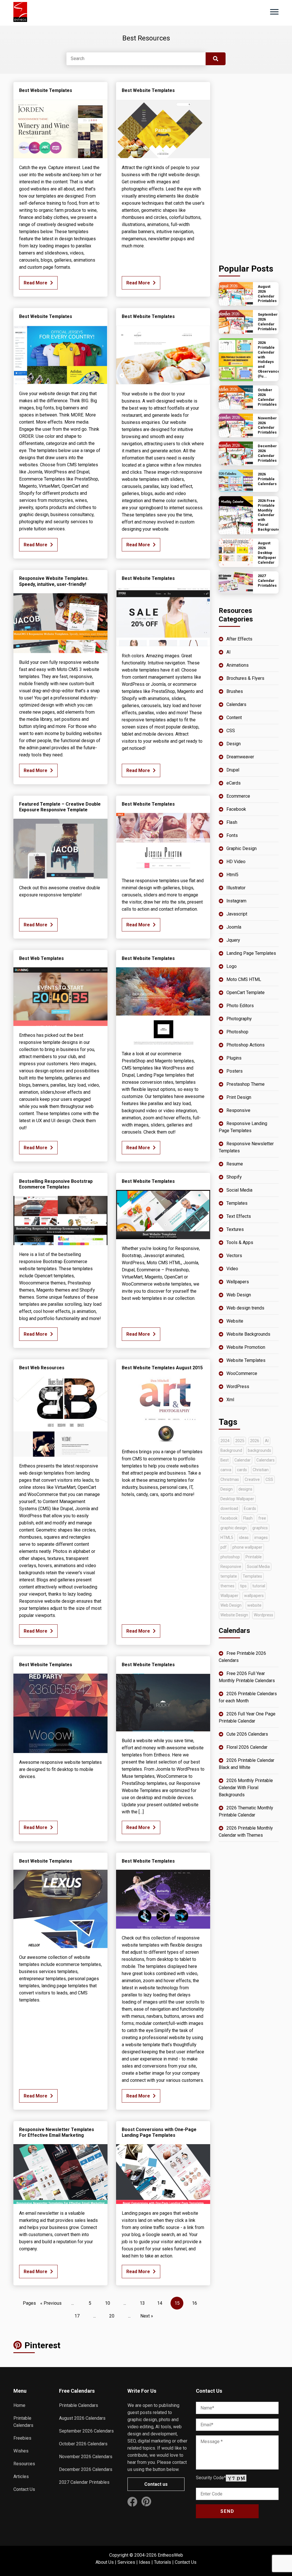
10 (108, 2303)
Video (232, 1269)
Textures (235, 1229)
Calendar (243, 1460)
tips (243, 1586)
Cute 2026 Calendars (247, 1734)
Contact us (156, 2484)
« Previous (51, 2303)
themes (227, 1586)
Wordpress (263, 1615)
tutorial (259, 1586)
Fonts (232, 835)
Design (234, 744)
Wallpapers (238, 1282)
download (229, 1508)
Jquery (233, 940)
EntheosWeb (170, 2555)
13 (142, 2303)
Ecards (250, 1508)
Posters (235, 1071)
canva (226, 1470)
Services (126, 2562)
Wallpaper (229, 1596)
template (229, 1576)
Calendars (236, 704)
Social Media (239, 1190)
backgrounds (259, 1450)
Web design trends (245, 1308)
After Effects (239, 639)
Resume (235, 1164)
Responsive (238, 1110)
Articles (21, 2477)
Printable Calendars (79, 2405)
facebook (229, 1518)
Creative (252, 1479)
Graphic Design (242, 848)
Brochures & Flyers (245, 678)
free (262, 1518)
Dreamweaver (240, 757)
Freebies (22, 2438)
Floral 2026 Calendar (247, 1747)
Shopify (234, 1177)
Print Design (239, 1097)
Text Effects (239, 1216)
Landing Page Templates (251, 953)
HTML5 (227, 1538)
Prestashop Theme (246, 1084)
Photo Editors (240, 1006)
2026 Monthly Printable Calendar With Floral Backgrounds (246, 1788)
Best (225, 1460)
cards (242, 1470)
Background (231, 1450)
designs (245, 1489)
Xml (230, 1400)
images (261, 1538)
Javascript (237, 914)
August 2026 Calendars (82, 2418)
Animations (238, 665)
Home (19, 2405)
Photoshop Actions (246, 1045)
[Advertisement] (249, 167)
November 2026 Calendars (86, 2457)
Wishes (21, 2451)
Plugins (234, 1058)
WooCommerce (242, 1373)
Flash (232, 822)
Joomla (234, 927)
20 (112, 2316)
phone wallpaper (247, 1547)
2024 (225, 1441)
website (254, 1605)
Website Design (234, 1615)
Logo (232, 966)
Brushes (235, 691)
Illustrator (236, 888)
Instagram (236, 901)
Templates (237, 1203)
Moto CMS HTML (244, 979)
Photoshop (237, 1032)
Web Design (239, 1295)
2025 (240, 1441)
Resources (24, 2464)
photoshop (230, 1557)
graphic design (234, 1528)
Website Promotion (246, 1347)
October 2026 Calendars (83, 2444)
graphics (260, 1528)
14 (160, 2303)
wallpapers (254, 1596)
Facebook (236, 809)
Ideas (145, 2562)
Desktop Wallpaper (237, 1499)
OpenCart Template (246, 993)
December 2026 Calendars (86, 2469)
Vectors (234, 1256)
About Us (105, 2562)
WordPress (238, 1386)
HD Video (236, 862)
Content (234, 718)
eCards (234, 783)
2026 (255, 1441)
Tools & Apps (240, 1242)
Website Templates (246, 1360)
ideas (244, 1538)
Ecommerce (238, 796)
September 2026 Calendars (86, 2431)
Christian (261, 1470)
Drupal (233, 770)
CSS (231, 731)
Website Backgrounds (248, 1334)
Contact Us (24, 2489)
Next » (147, 2316)
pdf (224, 1547)
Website (235, 1321)
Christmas (230, 1479)
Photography (239, 1019)
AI (229, 652)
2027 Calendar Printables (84, 2482)
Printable (254, 1557)
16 (194, 2303)
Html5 (232, 875)
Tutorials (163, 2562)
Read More (36, 283)
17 (77, 2316)
